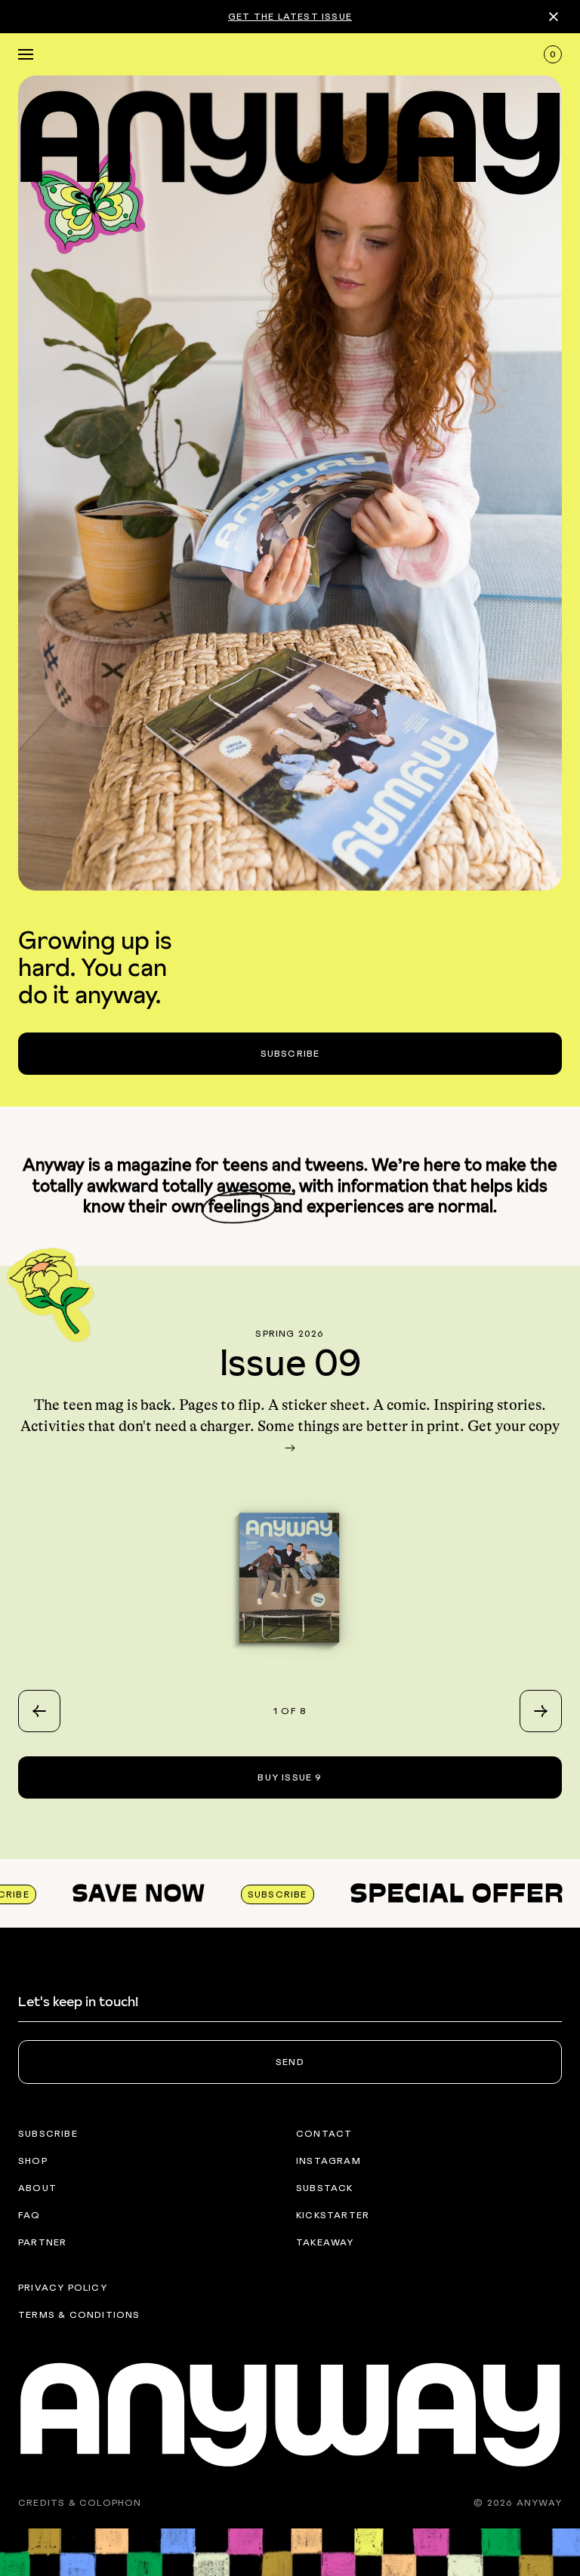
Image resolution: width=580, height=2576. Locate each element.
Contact (324, 2134)
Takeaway (325, 2242)
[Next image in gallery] (541, 1711)
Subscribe (48, 2134)
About (37, 2188)
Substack (325, 2188)
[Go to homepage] (290, 139)
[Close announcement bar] (554, 17)
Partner (42, 2242)
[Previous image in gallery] (39, 1711)
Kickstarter (333, 2215)
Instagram (329, 2161)
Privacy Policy (63, 2288)
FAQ (29, 2215)
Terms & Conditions (79, 2315)
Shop (33, 2161)
